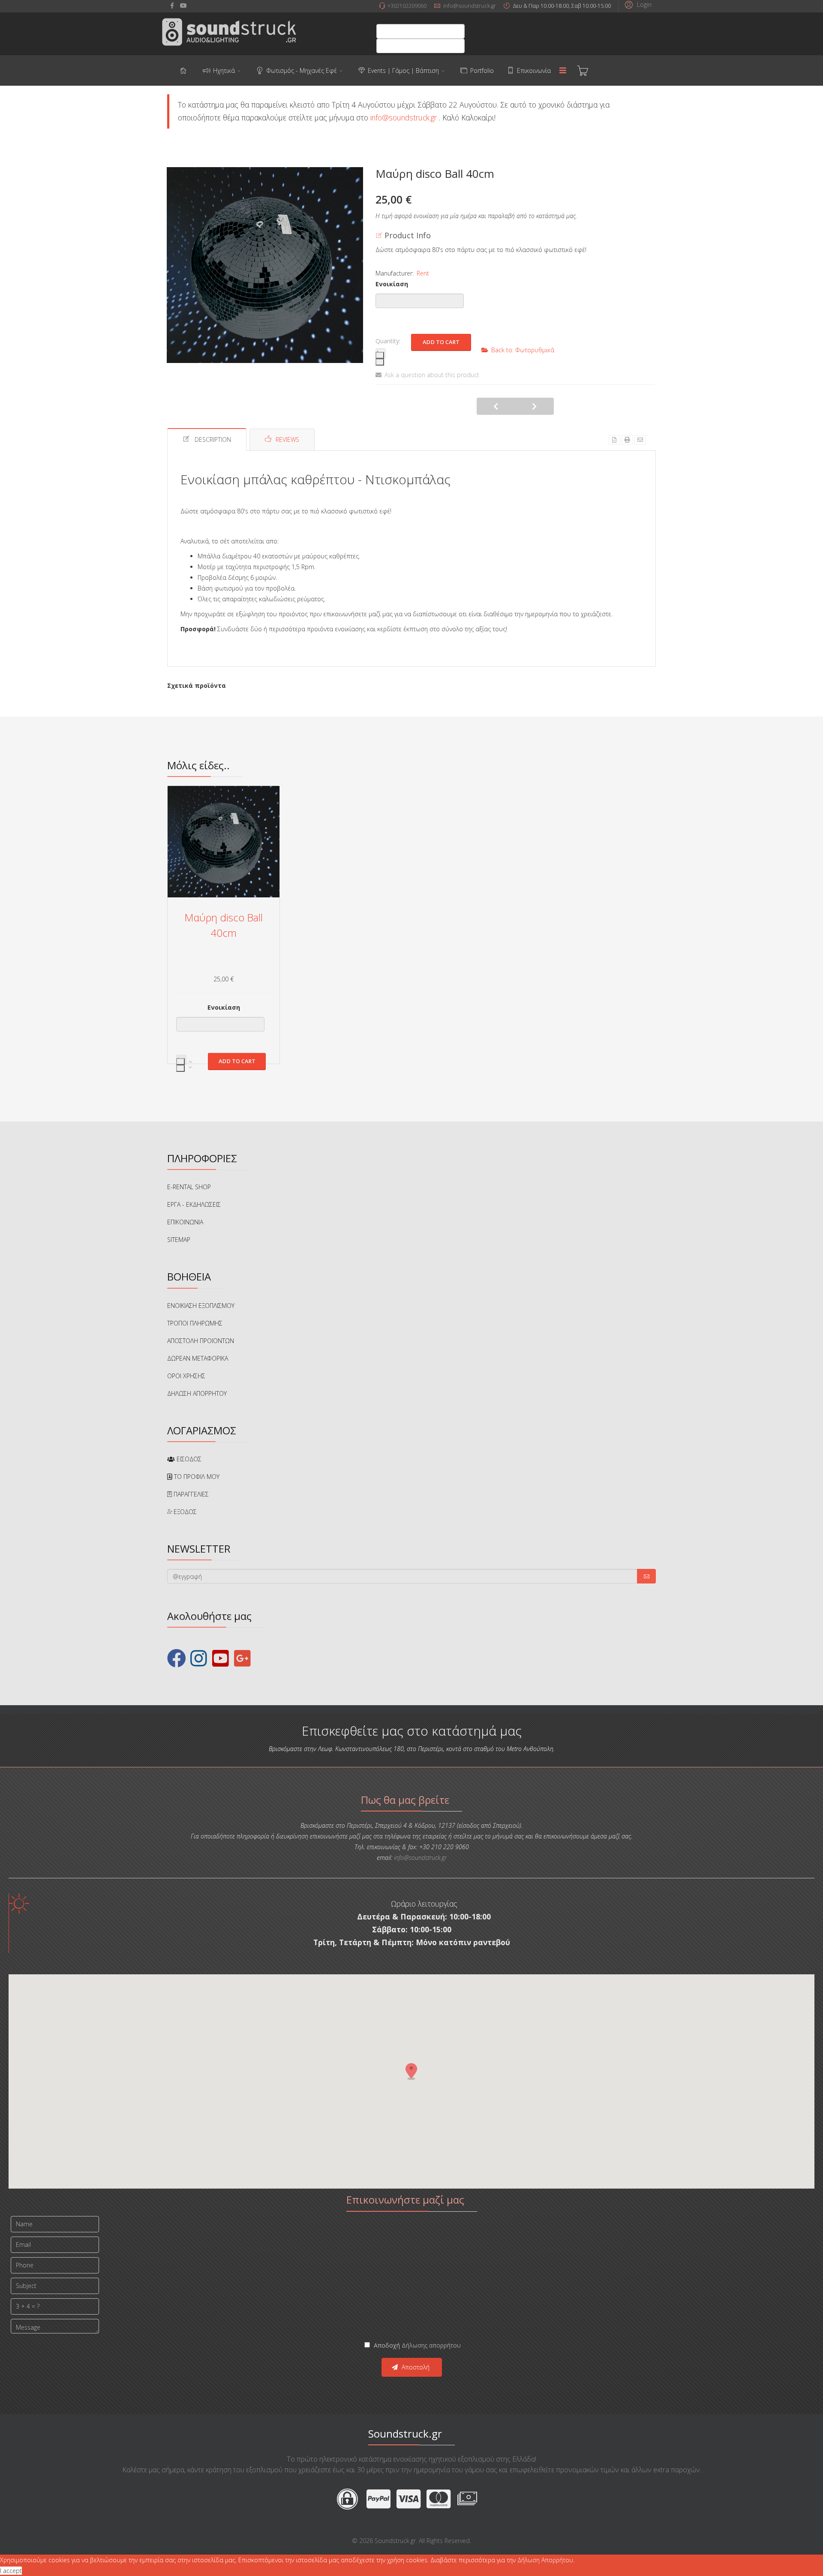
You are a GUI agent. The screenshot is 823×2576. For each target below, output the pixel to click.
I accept (11, 2571)
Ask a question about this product (432, 375)
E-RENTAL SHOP (189, 1187)
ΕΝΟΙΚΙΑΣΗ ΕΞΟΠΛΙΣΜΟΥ (201, 1306)
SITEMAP (179, 1240)
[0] (583, 71)
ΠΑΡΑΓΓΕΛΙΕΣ (190, 1494)
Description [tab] (213, 439)
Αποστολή (415, 2367)
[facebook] (172, 5)
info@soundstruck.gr (470, 6)
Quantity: (388, 341)
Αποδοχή (416, 2345)
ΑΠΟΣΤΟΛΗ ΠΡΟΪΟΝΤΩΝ (201, 1341)
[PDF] (614, 440)
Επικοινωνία (534, 70)
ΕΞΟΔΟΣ (184, 1512)
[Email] (640, 440)
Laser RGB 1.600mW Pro (535, 406)
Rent (423, 273)
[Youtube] (183, 5)
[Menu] (563, 71)
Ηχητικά (224, 70)
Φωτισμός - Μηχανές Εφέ (302, 70)
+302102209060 (407, 6)
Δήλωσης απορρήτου (431, 2345)
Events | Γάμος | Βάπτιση (403, 70)
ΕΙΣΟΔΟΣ (188, 1459)
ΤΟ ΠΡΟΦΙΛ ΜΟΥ (196, 1477)
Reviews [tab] (287, 439)
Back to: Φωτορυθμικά (523, 350)
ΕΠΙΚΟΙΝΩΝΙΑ (185, 1222)
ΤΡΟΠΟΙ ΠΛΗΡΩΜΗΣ (195, 1323)
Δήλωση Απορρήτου (545, 2560)
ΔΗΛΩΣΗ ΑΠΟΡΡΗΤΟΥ (197, 1393)
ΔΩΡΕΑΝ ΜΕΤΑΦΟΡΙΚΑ (198, 1358)
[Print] (627, 440)
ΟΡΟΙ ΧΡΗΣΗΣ (186, 1376)
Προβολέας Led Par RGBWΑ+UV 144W (496, 406)
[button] (637, 4)
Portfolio (482, 70)
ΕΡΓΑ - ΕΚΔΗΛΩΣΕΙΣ (194, 1204)
